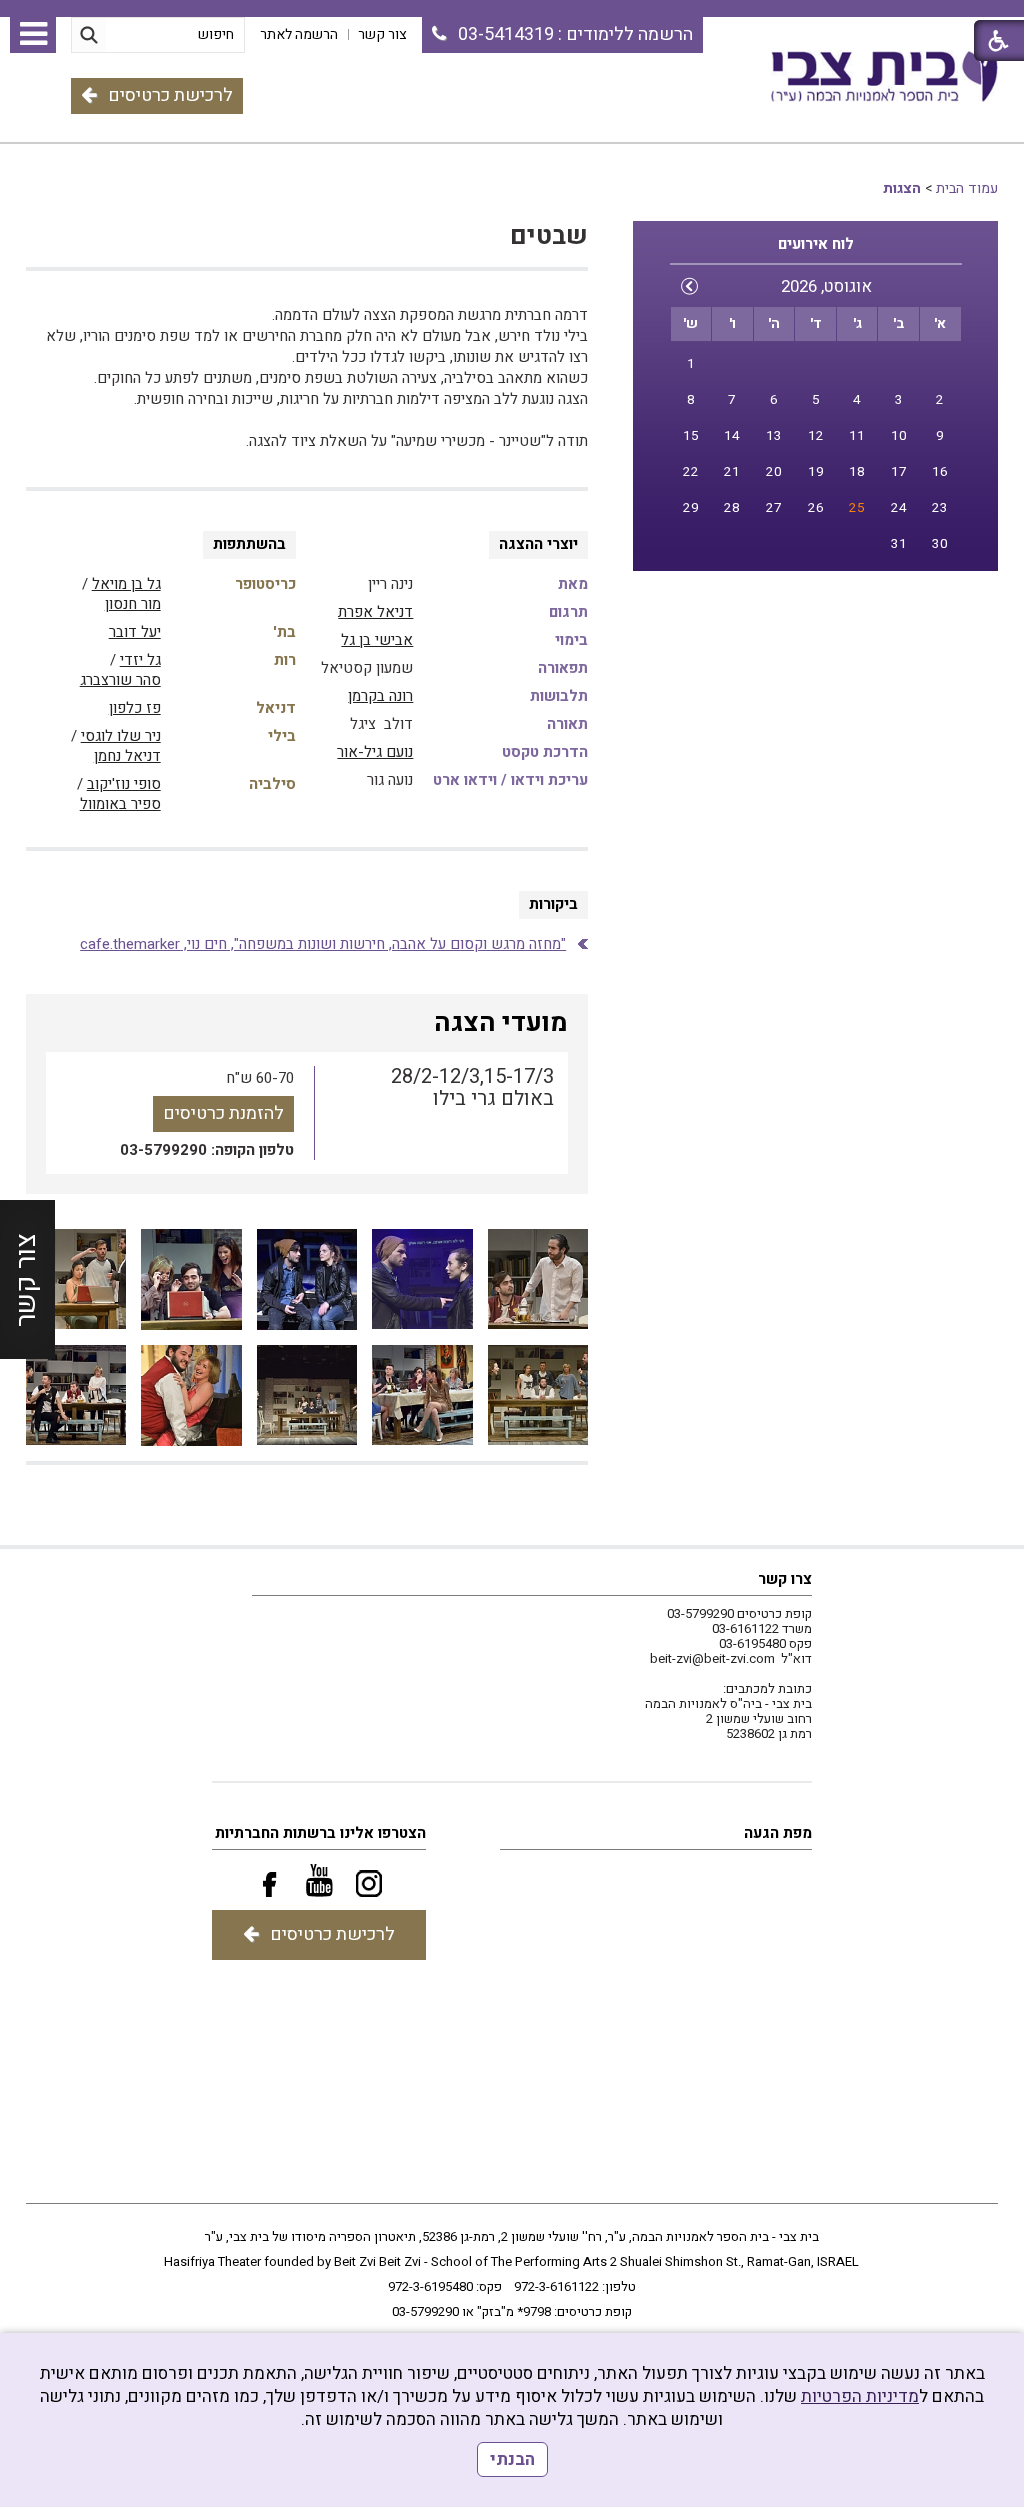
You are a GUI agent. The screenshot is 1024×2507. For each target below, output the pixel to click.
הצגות (902, 188)
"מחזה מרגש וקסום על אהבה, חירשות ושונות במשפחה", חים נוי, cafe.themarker (323, 944)
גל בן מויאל (126, 584)
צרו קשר (785, 1579)
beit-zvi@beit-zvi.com (712, 1658)
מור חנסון (133, 604)
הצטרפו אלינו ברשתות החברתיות (320, 1833)
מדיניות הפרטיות (860, 2396)
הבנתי (512, 2459)
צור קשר (26, 1279)
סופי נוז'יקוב (124, 784)
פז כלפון (135, 708)
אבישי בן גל (377, 640)
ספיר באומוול (120, 804)
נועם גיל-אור (375, 752)
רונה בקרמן (380, 696)
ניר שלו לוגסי (121, 736)
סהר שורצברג (120, 680)
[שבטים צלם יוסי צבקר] (538, 1279)
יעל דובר (135, 632)
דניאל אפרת (375, 612)
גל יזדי (140, 660)
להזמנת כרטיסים (223, 1113)
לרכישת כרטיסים (170, 95)
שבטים (549, 236)
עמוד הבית (967, 188)
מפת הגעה (778, 1833)
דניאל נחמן (127, 756)
